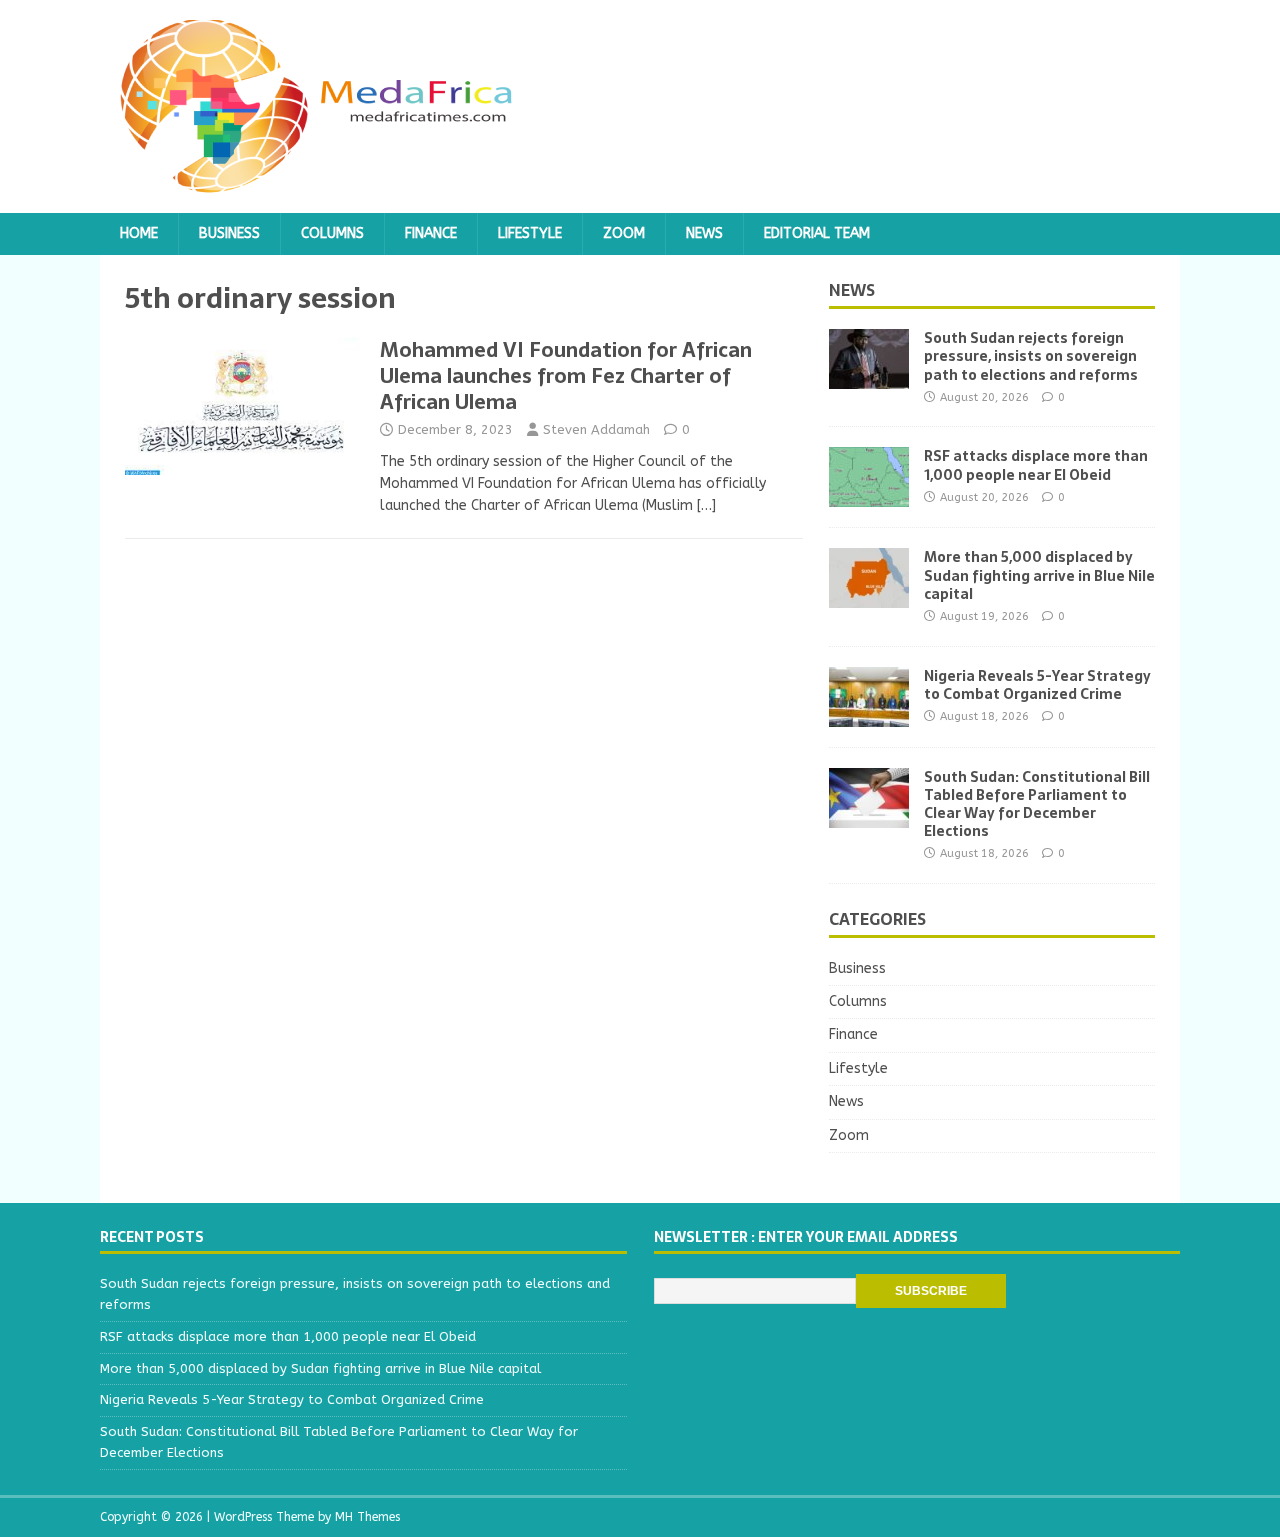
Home (139, 233)
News (704, 233)
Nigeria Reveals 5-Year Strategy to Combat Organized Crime (1037, 685)
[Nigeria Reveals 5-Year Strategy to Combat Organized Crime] (869, 714)
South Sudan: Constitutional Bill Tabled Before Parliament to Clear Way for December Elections (1037, 804)
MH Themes (367, 1517)
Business (229, 233)
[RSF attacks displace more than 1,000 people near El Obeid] (869, 495)
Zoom (624, 233)
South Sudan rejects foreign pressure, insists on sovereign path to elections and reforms (1031, 356)
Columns (332, 233)
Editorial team (817, 233)
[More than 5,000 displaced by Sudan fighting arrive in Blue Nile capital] (869, 596)
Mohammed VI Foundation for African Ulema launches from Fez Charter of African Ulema (566, 376)
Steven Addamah (596, 429)
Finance (431, 233)
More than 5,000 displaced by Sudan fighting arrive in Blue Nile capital (1039, 575)
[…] (706, 505)
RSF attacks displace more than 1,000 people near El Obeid (1036, 465)
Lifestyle (530, 233)
